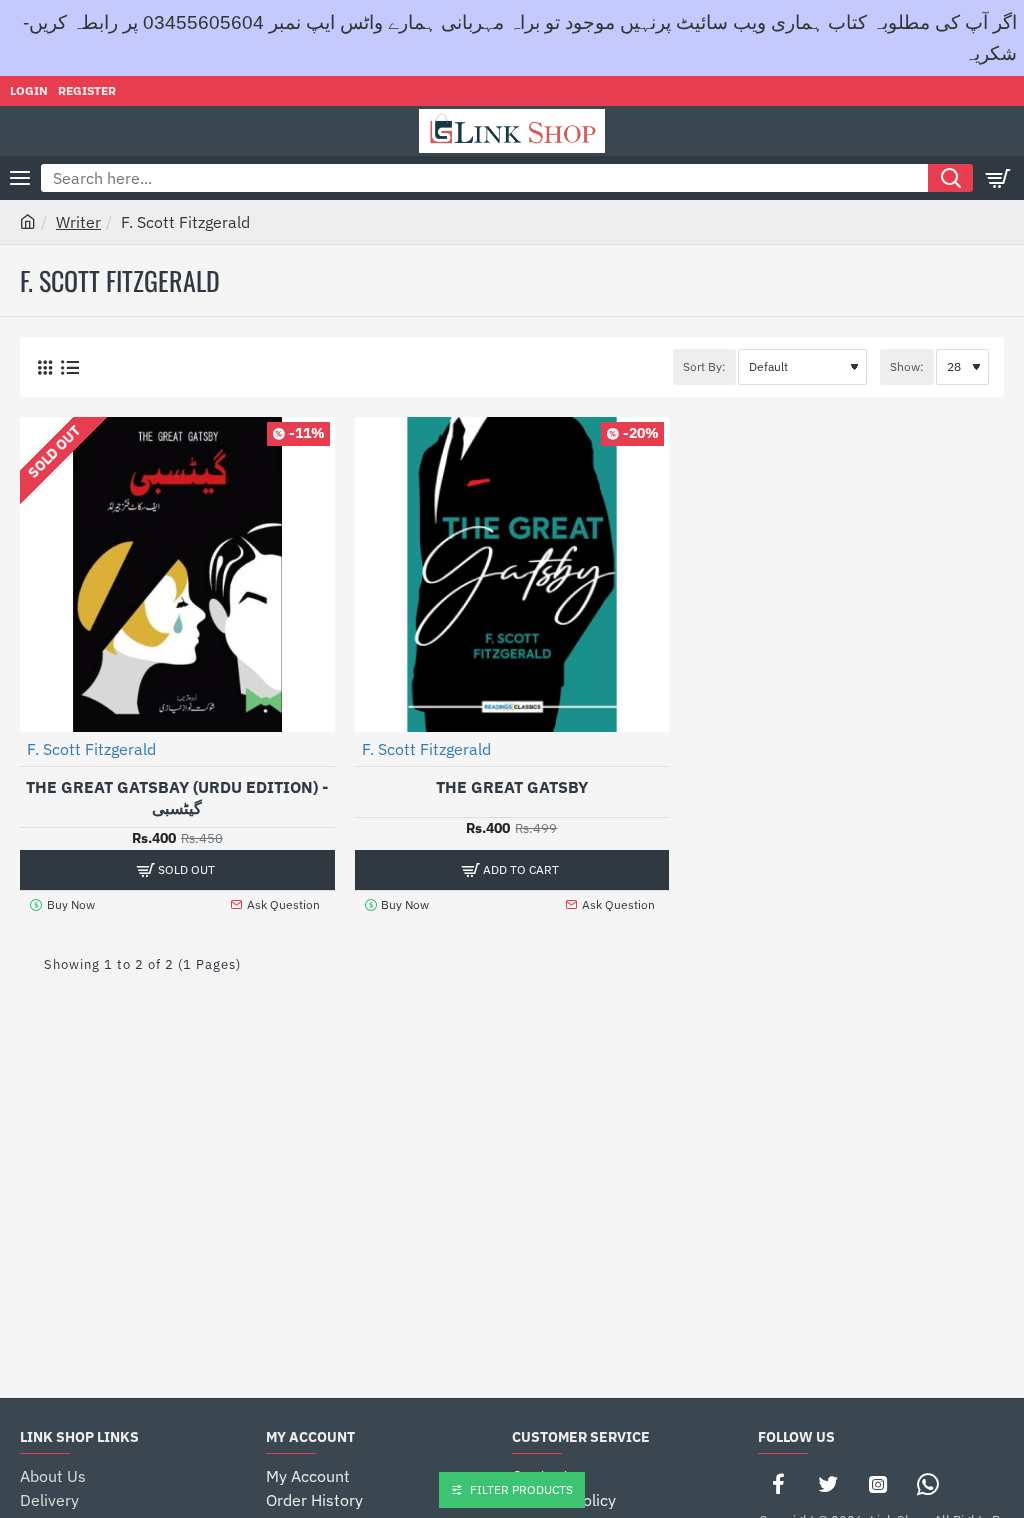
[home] (28, 221)
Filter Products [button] (521, 1489)
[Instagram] (878, 1484)
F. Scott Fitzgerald (91, 749)
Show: (907, 366)
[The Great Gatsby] (512, 574)
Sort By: (704, 366)
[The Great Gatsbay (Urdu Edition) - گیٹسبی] (177, 574)
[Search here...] (950, 178)
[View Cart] (999, 178)
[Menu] (20, 178)
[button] (512, 870)
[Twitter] (828, 1484)
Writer (78, 222)
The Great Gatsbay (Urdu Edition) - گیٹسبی (177, 797)
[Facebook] (778, 1484)
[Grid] (44, 367)
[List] (69, 367)
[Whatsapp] (928, 1484)
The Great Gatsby (512, 787)
